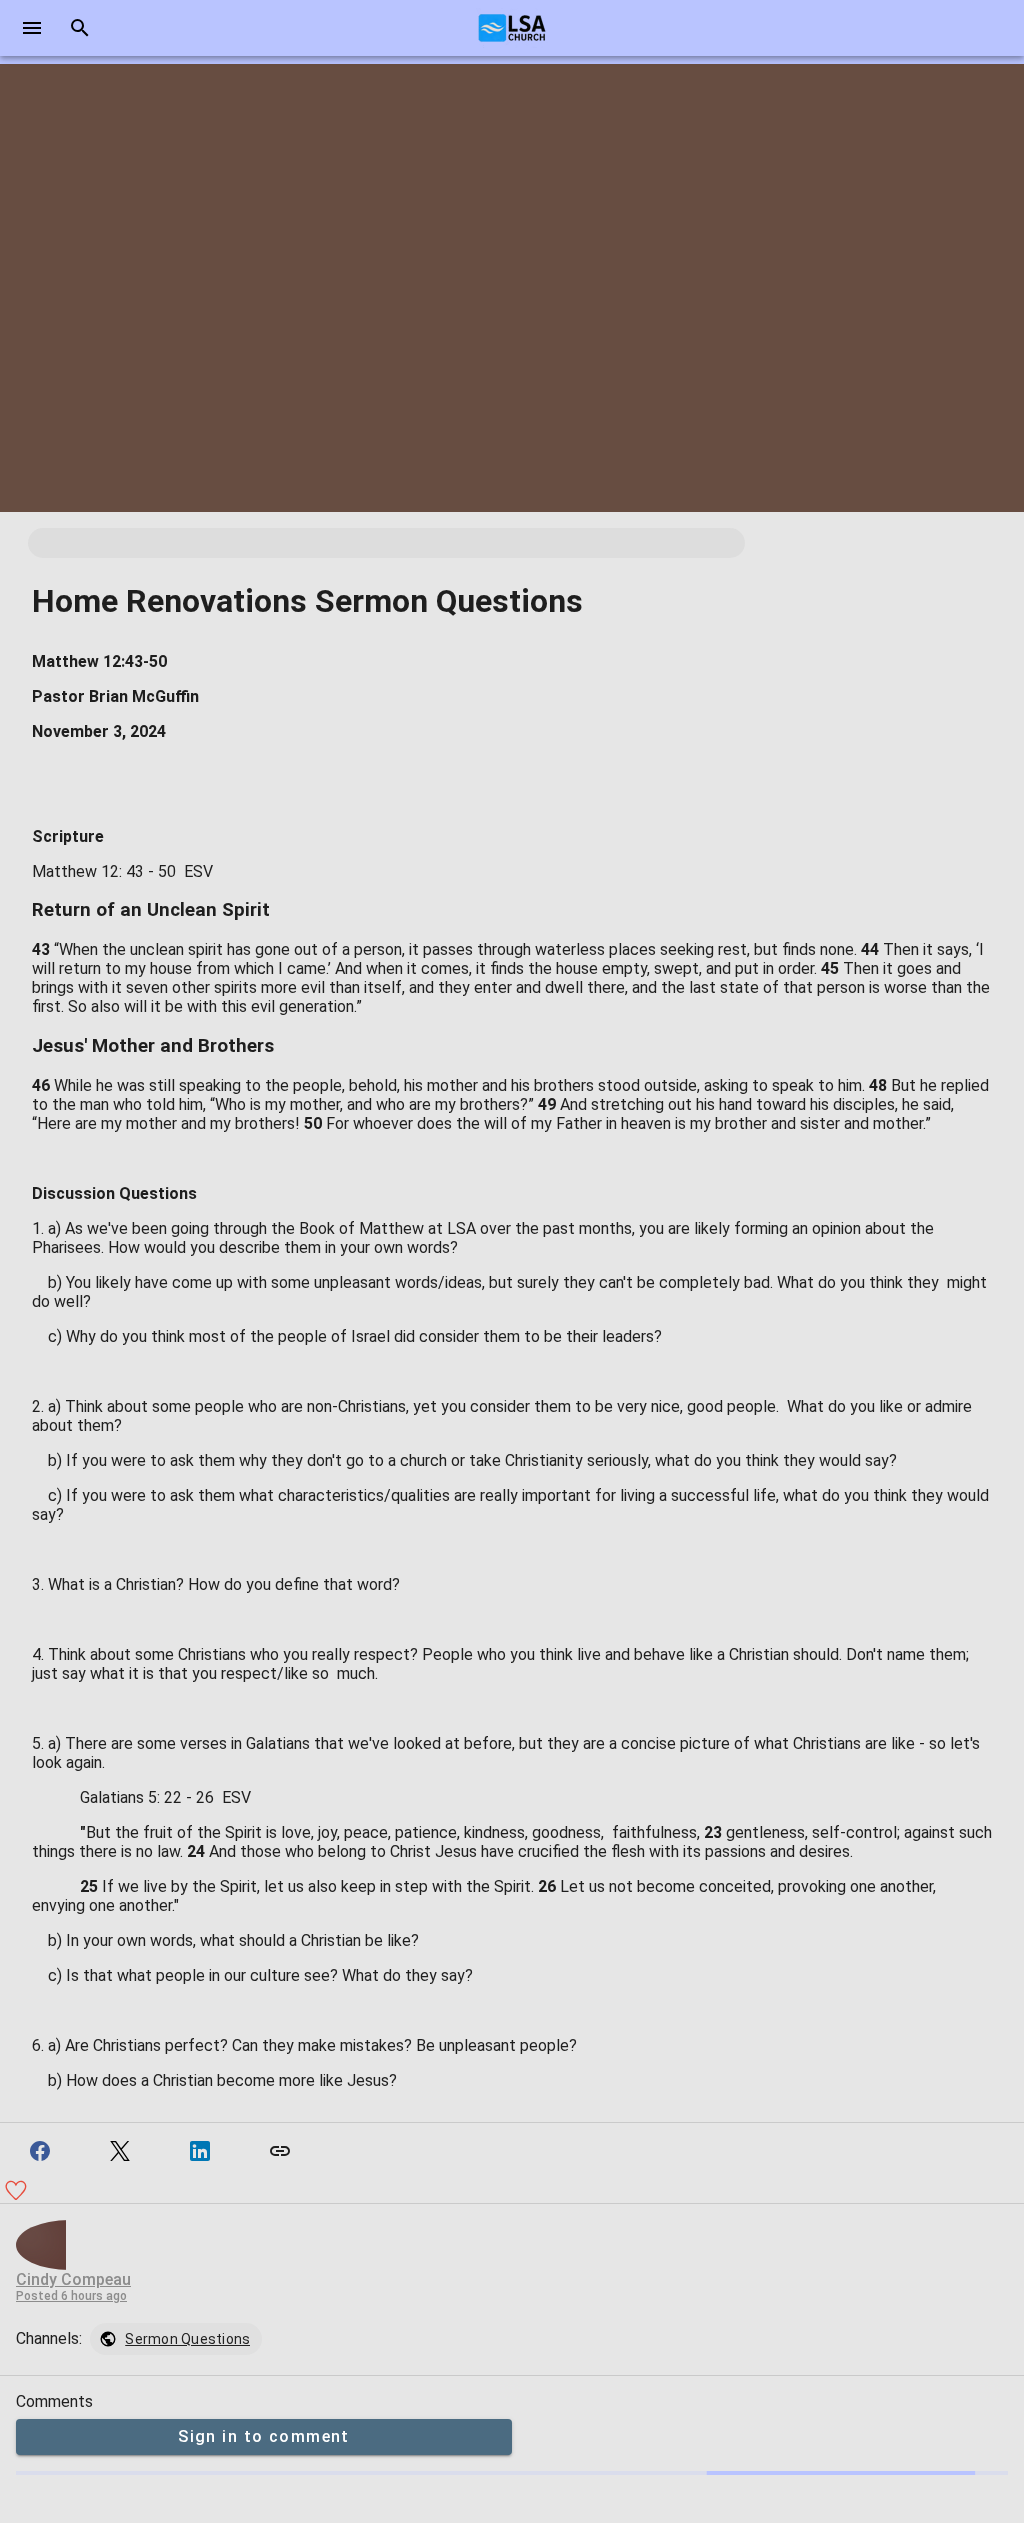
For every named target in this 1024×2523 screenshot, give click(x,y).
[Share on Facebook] (40, 2151)
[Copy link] (280, 2151)
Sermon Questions (187, 2339)
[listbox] (176, 2339)
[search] (80, 28)
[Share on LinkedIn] (200, 2151)
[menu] (32, 28)
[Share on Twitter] (120, 2151)
